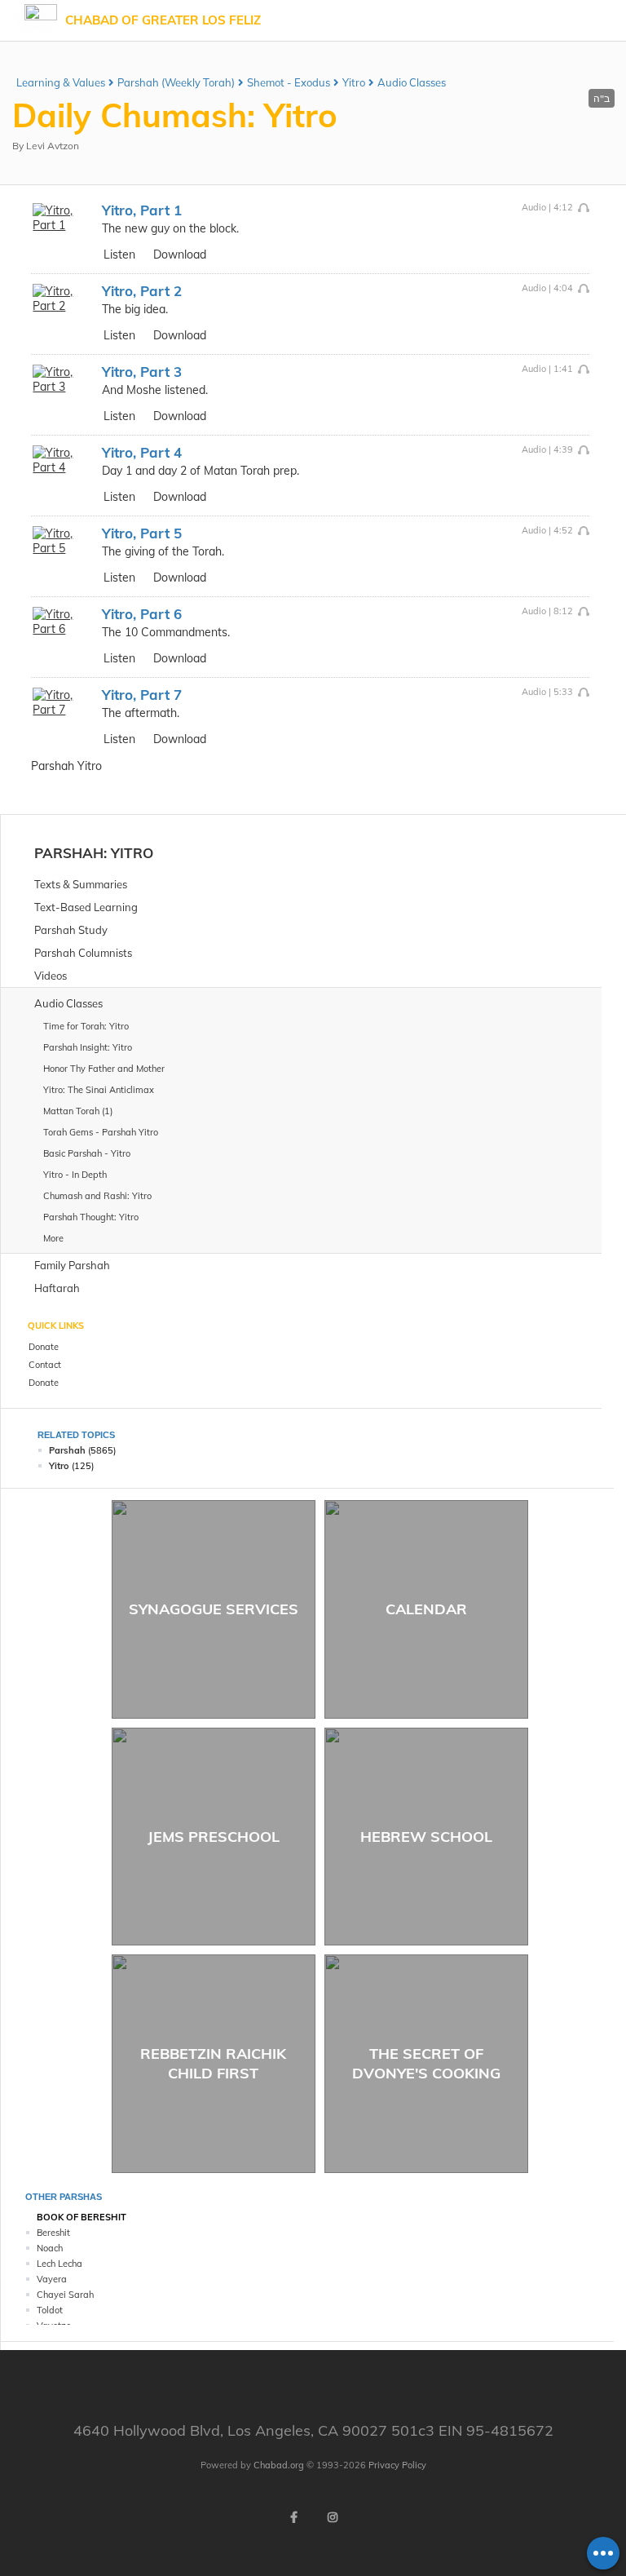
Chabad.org (279, 2465)
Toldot (50, 2310)
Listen (119, 255)
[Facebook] (293, 2517)
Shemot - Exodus (289, 82)
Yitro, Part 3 (142, 372)
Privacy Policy (397, 2465)
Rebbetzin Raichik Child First (213, 2063)
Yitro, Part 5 (142, 533)
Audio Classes (412, 82)
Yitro (354, 82)
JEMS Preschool (214, 1837)
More (53, 1238)
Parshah (69, 853)
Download (180, 255)
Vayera (52, 2279)
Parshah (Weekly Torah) (176, 82)
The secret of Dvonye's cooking (426, 2063)
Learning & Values (61, 82)
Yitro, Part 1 (142, 210)
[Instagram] (333, 2517)
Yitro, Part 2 (142, 291)
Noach (50, 2248)
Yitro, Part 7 (142, 695)
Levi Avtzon (53, 146)
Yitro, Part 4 (142, 452)
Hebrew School (426, 1837)
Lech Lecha (60, 2264)
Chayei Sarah (65, 2295)
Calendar (426, 1609)
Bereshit (53, 2233)
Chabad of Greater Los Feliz (163, 20)
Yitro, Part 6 (142, 614)
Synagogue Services (214, 1609)
